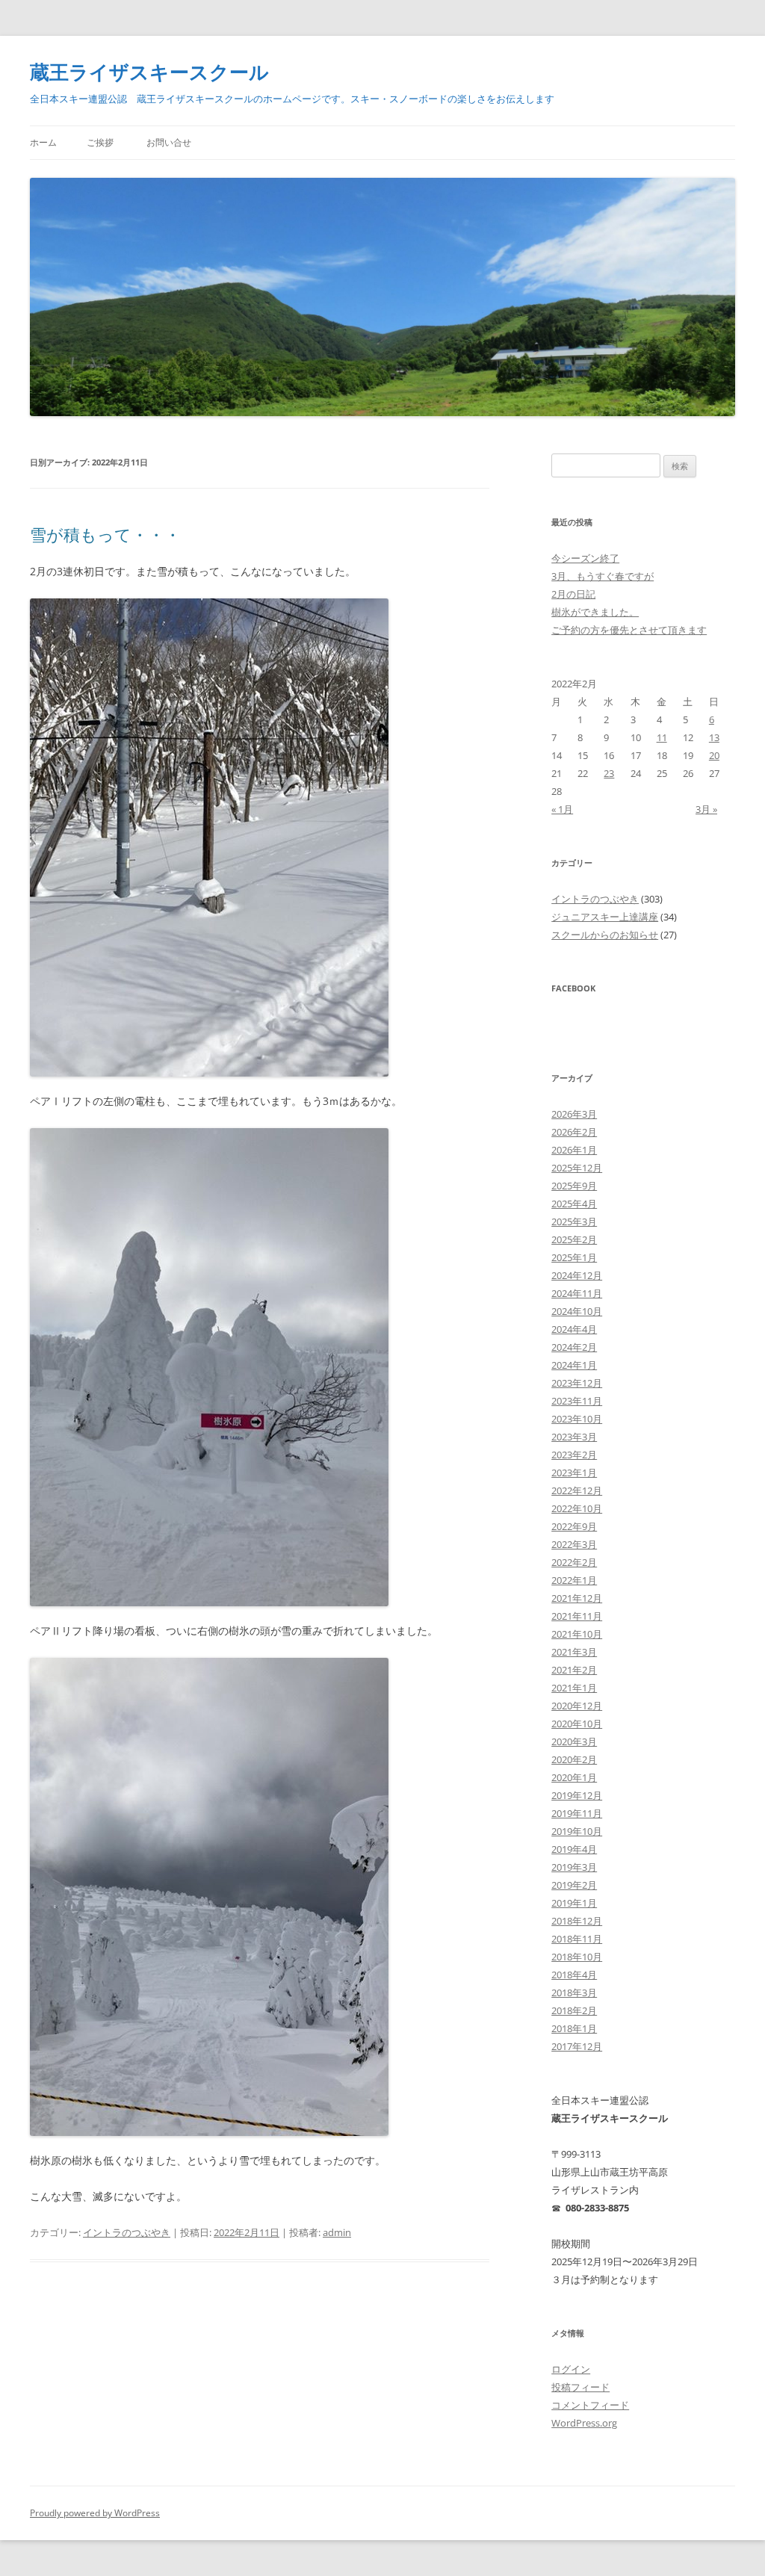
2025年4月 (574, 1204)
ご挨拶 (100, 142)
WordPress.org (584, 2423)
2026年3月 (574, 1114)
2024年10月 (577, 1311)
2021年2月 (574, 1670)
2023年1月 (574, 1473)
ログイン (571, 2369)
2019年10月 (577, 1831)
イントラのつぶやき (127, 2232)
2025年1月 (574, 1257)
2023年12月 (577, 1383)
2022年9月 (574, 1526)
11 (662, 737)
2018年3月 (574, 1993)
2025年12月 (577, 1168)
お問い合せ (169, 142)
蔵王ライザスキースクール (149, 72)
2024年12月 (577, 1275)
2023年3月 (574, 1437)
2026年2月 (574, 1132)
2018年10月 (577, 1957)
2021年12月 (577, 1598)
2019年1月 (574, 1903)
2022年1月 (574, 1580)
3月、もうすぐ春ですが (603, 576)
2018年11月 (577, 1939)
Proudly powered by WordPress (95, 2513)
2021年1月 (574, 1688)
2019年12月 (577, 1795)
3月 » (706, 809)
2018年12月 (577, 1921)
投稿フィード (580, 2387)
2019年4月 (574, 1849)
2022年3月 (574, 1544)
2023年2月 (574, 1455)
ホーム (43, 142)
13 (714, 737)
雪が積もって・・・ (105, 534)
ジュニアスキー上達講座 (605, 917)
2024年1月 (574, 1365)
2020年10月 (577, 1724)
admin (337, 2232)
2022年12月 (577, 1490)
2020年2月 (574, 1759)
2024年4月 (574, 1329)
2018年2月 (574, 2010)
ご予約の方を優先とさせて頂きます (629, 630)
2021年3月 (574, 1652)
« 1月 (562, 809)
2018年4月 (574, 1975)
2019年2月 (574, 1885)
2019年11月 (577, 1813)
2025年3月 (574, 1222)
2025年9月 (574, 1186)
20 (714, 755)
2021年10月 (577, 1634)
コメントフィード (590, 2405)
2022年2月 (574, 1562)
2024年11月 (577, 1293)
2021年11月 (577, 1616)
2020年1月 (574, 1777)
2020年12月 (577, 1706)
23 (609, 773)
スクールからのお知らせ (605, 935)
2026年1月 (574, 1150)
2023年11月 (577, 1401)
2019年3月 (574, 1867)
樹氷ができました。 (595, 612)
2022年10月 (577, 1508)
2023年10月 (577, 1419)
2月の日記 (573, 594)
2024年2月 (574, 1347)
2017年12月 (577, 2046)
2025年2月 (574, 1239)
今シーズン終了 (585, 558)
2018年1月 (574, 2028)
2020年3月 (574, 1741)
